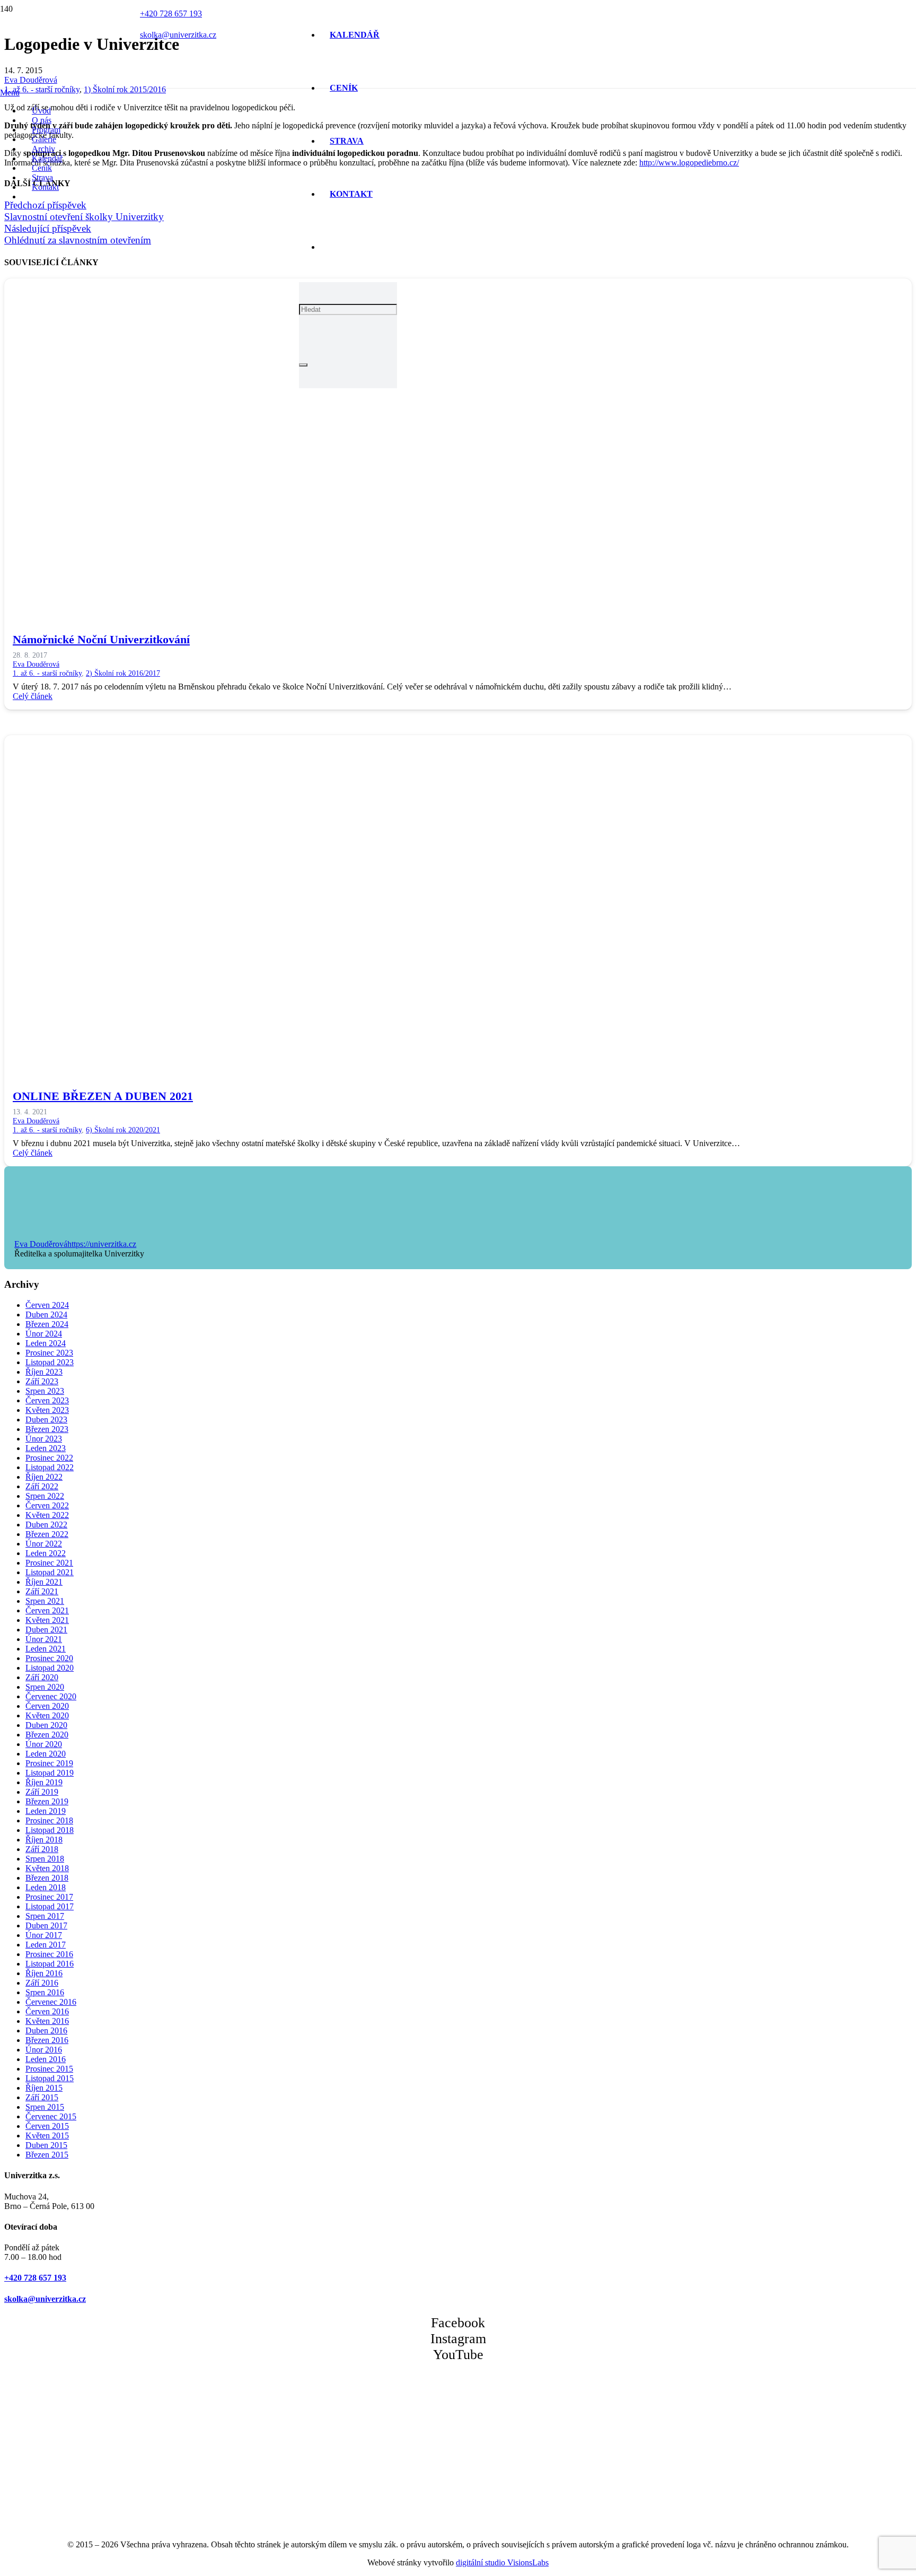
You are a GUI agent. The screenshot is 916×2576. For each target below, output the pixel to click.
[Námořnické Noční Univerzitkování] (322, 609)
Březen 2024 (47, 1324)
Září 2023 (42, 1381)
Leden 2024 (46, 1343)
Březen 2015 (47, 2155)
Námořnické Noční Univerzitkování (101, 639)
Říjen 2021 (44, 1582)
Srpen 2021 (45, 1601)
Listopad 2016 (50, 1964)
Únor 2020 (44, 1744)
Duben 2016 (46, 2031)
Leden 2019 (46, 1811)
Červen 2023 (47, 1400)
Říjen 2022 (44, 1477)
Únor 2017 (44, 1935)
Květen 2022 (47, 1515)
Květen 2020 (47, 1715)
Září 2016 (42, 1983)
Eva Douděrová (36, 664)
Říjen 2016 (44, 1973)
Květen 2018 (47, 1868)
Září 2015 (42, 2097)
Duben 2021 (46, 1630)
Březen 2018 (47, 1878)
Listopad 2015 (50, 2078)
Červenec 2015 (51, 2116)
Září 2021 (42, 1591)
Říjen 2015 (44, 2088)
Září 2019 (42, 1792)
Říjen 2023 (44, 1372)
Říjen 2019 (44, 1782)
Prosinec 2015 (49, 2069)
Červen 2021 (47, 1610)
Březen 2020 (47, 1735)
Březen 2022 (47, 1534)
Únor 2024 (44, 1334)
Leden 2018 (46, 1887)
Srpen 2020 (45, 1687)
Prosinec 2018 (49, 1820)
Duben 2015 (46, 2145)
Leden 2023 (46, 1448)
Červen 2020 (47, 1706)
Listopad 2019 (50, 1773)
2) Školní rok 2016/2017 (123, 673)
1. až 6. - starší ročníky (47, 673)
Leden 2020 (46, 1754)
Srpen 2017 (45, 1916)
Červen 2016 (47, 2011)
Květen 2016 (47, 2021)
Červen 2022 (47, 1505)
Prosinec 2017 (49, 1897)
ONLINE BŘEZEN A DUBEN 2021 (103, 1096)
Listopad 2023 (50, 1362)
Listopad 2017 (50, 1906)
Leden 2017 (46, 1945)
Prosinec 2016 (49, 1954)
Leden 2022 (46, 1553)
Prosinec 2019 (49, 1763)
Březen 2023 (47, 1429)
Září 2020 (42, 1677)
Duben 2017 (46, 1926)
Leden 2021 (46, 1649)
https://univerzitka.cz (102, 1244)
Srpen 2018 (45, 1859)
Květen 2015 (47, 2136)
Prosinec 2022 (49, 1458)
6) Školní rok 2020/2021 (123, 1130)
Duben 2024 (46, 1315)
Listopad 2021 (50, 1572)
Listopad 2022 (50, 1467)
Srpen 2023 (45, 1391)
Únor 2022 (44, 1544)
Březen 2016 (47, 2040)
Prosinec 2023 (49, 1353)
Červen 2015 (47, 2126)
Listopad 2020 (50, 1668)
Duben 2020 (46, 1725)
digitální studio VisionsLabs (502, 2562)
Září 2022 (42, 1486)
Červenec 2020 (51, 1696)
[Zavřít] (303, 365)
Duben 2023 (46, 1420)
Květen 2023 (47, 1410)
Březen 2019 (47, 1801)
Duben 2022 (46, 1525)
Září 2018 (42, 1849)
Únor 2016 (44, 2050)
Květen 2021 (47, 1620)
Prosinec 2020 (49, 1658)
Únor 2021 (44, 1639)
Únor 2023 (44, 1439)
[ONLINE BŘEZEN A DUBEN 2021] (322, 1065)
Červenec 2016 (51, 2002)
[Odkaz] (210, 185)
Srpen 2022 (45, 1496)
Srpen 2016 (45, 1992)
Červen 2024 (47, 1305)
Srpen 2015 (45, 2107)
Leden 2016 (46, 2059)
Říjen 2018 (44, 1840)
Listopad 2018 (50, 1830)
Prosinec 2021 (49, 1563)
